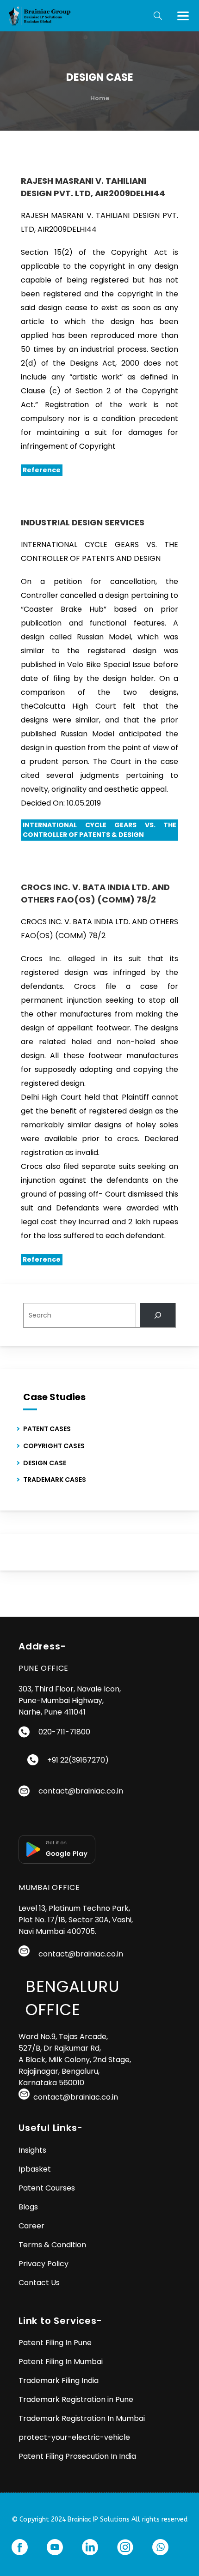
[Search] (158, 1315)
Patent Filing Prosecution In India (77, 2456)
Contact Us (39, 2283)
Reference (42, 470)
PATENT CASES (47, 1429)
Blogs (28, 2207)
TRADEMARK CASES (55, 1480)
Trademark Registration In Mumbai (83, 2418)
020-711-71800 (64, 1732)
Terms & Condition (52, 2245)
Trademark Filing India (59, 2380)
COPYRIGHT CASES (54, 1446)
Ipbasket (35, 2169)
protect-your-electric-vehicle (74, 2437)
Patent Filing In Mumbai (61, 2362)
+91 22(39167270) (78, 1760)
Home (100, 98)
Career (31, 2226)
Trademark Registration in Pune (76, 2399)
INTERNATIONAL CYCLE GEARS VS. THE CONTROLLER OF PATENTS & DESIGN (99, 830)
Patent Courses (47, 2188)
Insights (32, 2150)
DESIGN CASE (45, 1463)
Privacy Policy (44, 2264)
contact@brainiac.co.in (81, 1791)
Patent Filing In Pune (55, 2343)
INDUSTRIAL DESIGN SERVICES (83, 522)
